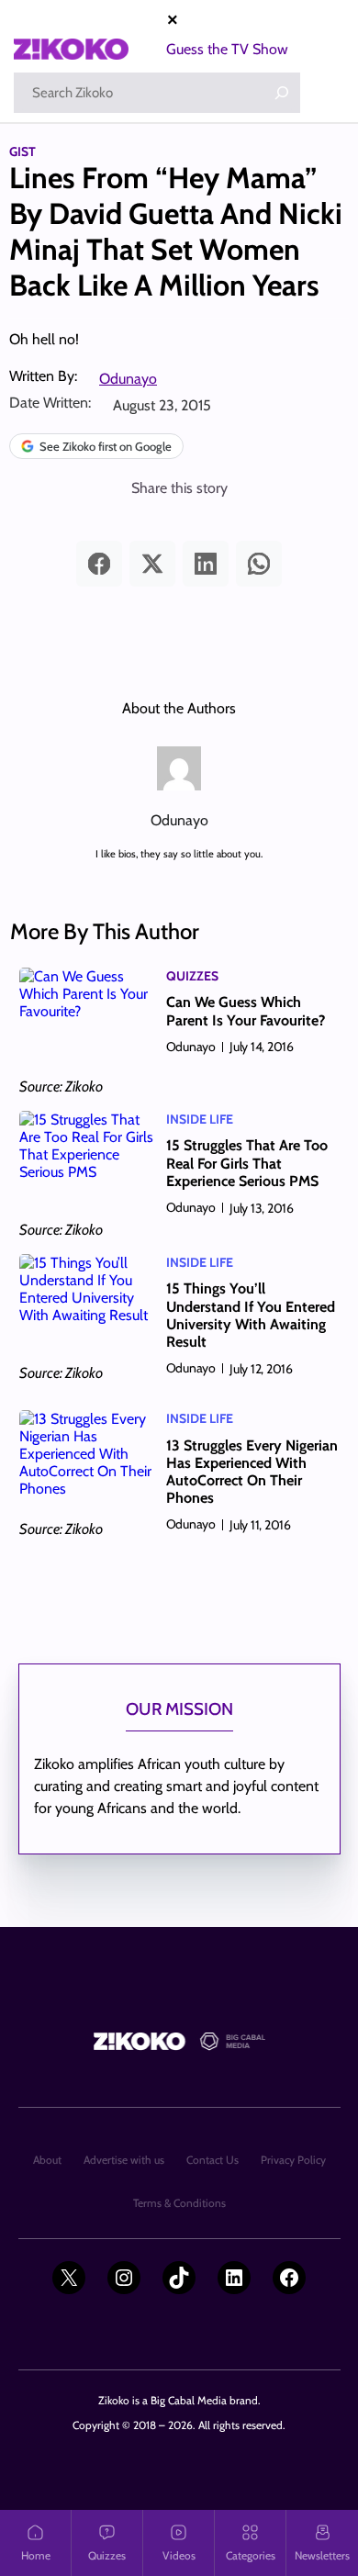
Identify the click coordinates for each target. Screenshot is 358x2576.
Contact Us (213, 2160)
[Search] (282, 93)
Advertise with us (124, 2160)
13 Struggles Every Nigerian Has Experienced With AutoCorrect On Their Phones (252, 1472)
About (47, 2160)
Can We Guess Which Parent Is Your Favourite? (246, 1011)
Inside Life (200, 1119)
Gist (22, 151)
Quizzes (192, 976)
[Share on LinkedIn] (206, 564)
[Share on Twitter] (152, 564)
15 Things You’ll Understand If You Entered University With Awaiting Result (251, 1315)
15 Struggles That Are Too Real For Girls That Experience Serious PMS (247, 1163)
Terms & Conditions (179, 2203)
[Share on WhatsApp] (259, 564)
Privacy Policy (293, 2160)
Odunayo (128, 379)
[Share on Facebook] (99, 564)
